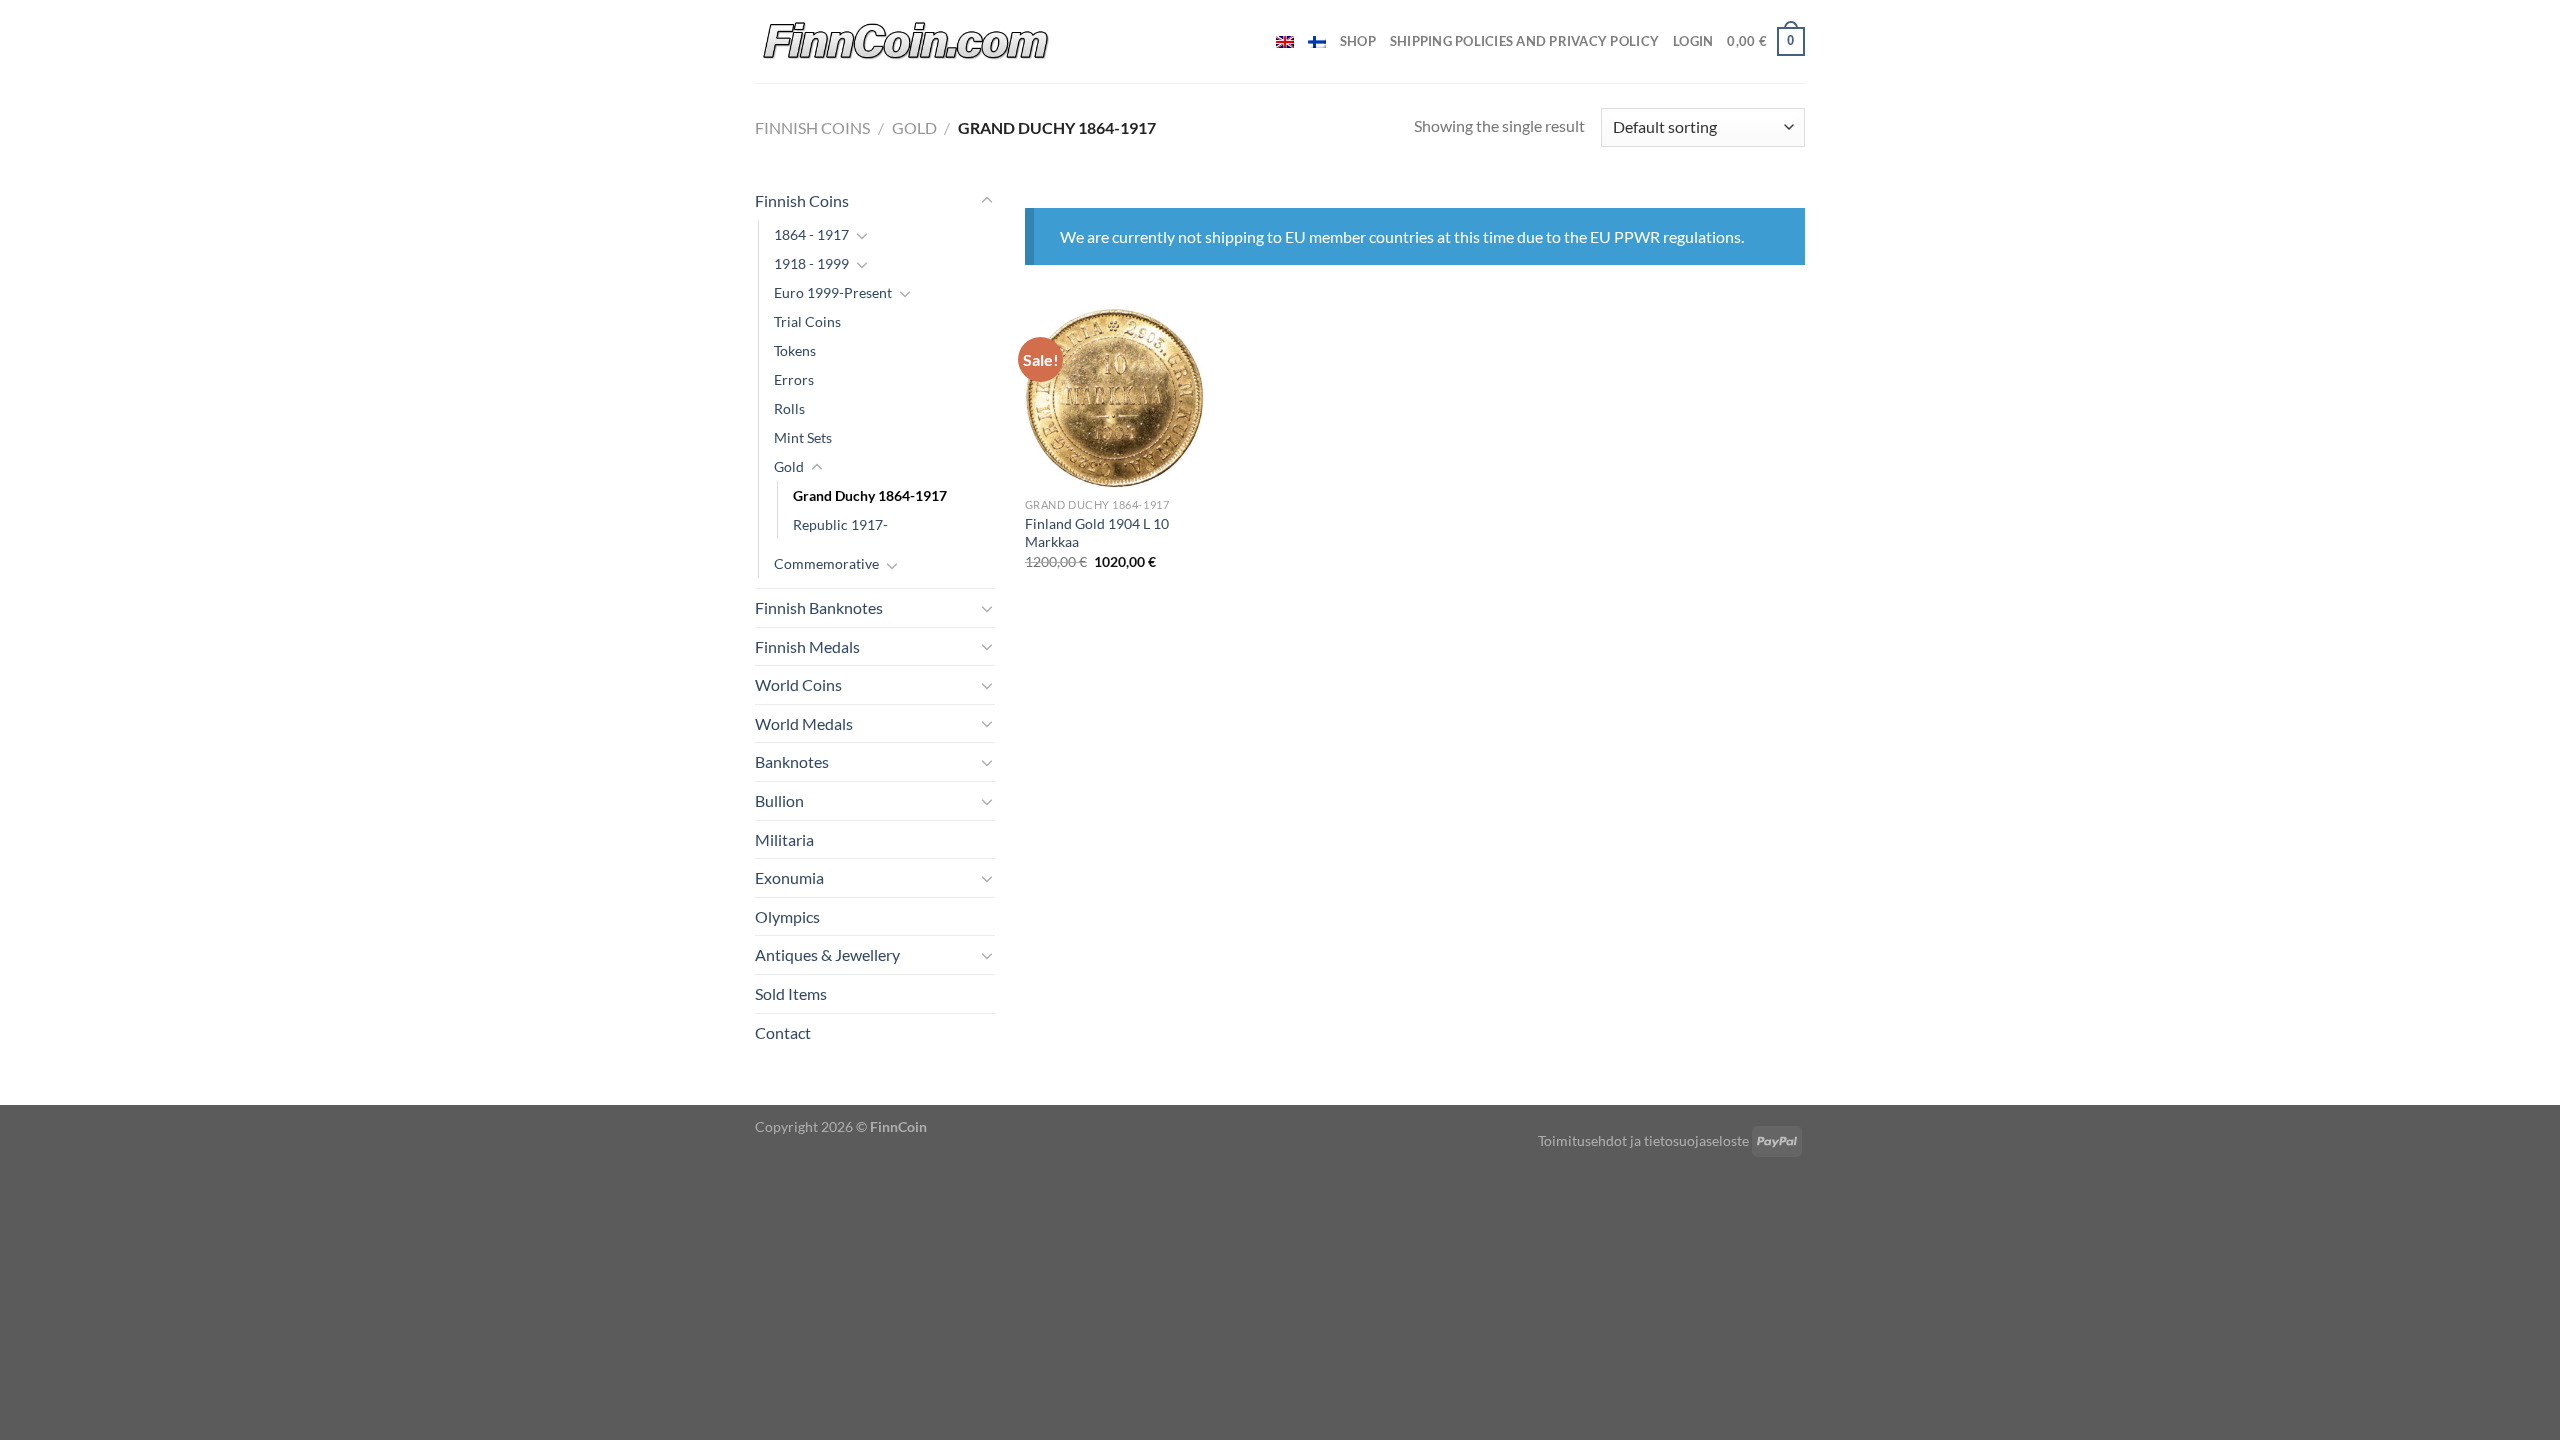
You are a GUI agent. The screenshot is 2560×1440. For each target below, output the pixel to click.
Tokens (795, 350)
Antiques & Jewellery (827, 954)
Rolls (789, 408)
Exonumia (789, 877)
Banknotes (792, 761)
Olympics (787, 916)
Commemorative (826, 563)
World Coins (798, 684)
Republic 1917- (840, 524)
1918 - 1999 (811, 263)
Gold (914, 127)
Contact (783, 1032)
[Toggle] (987, 201)
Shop (1358, 41)
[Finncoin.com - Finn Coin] (906, 41)
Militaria (784, 839)
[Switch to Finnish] (1317, 42)
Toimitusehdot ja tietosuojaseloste (1643, 1140)
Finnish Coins (812, 127)
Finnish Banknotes (819, 607)
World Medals (804, 723)
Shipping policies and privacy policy (1524, 41)
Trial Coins (807, 321)
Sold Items (791, 993)
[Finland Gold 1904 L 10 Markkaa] (1115, 397)
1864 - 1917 (811, 234)
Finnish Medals (807, 646)
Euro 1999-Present (833, 292)
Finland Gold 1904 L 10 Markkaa (1097, 533)
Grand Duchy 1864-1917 (870, 495)
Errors (794, 379)
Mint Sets (803, 437)
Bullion (779, 800)
